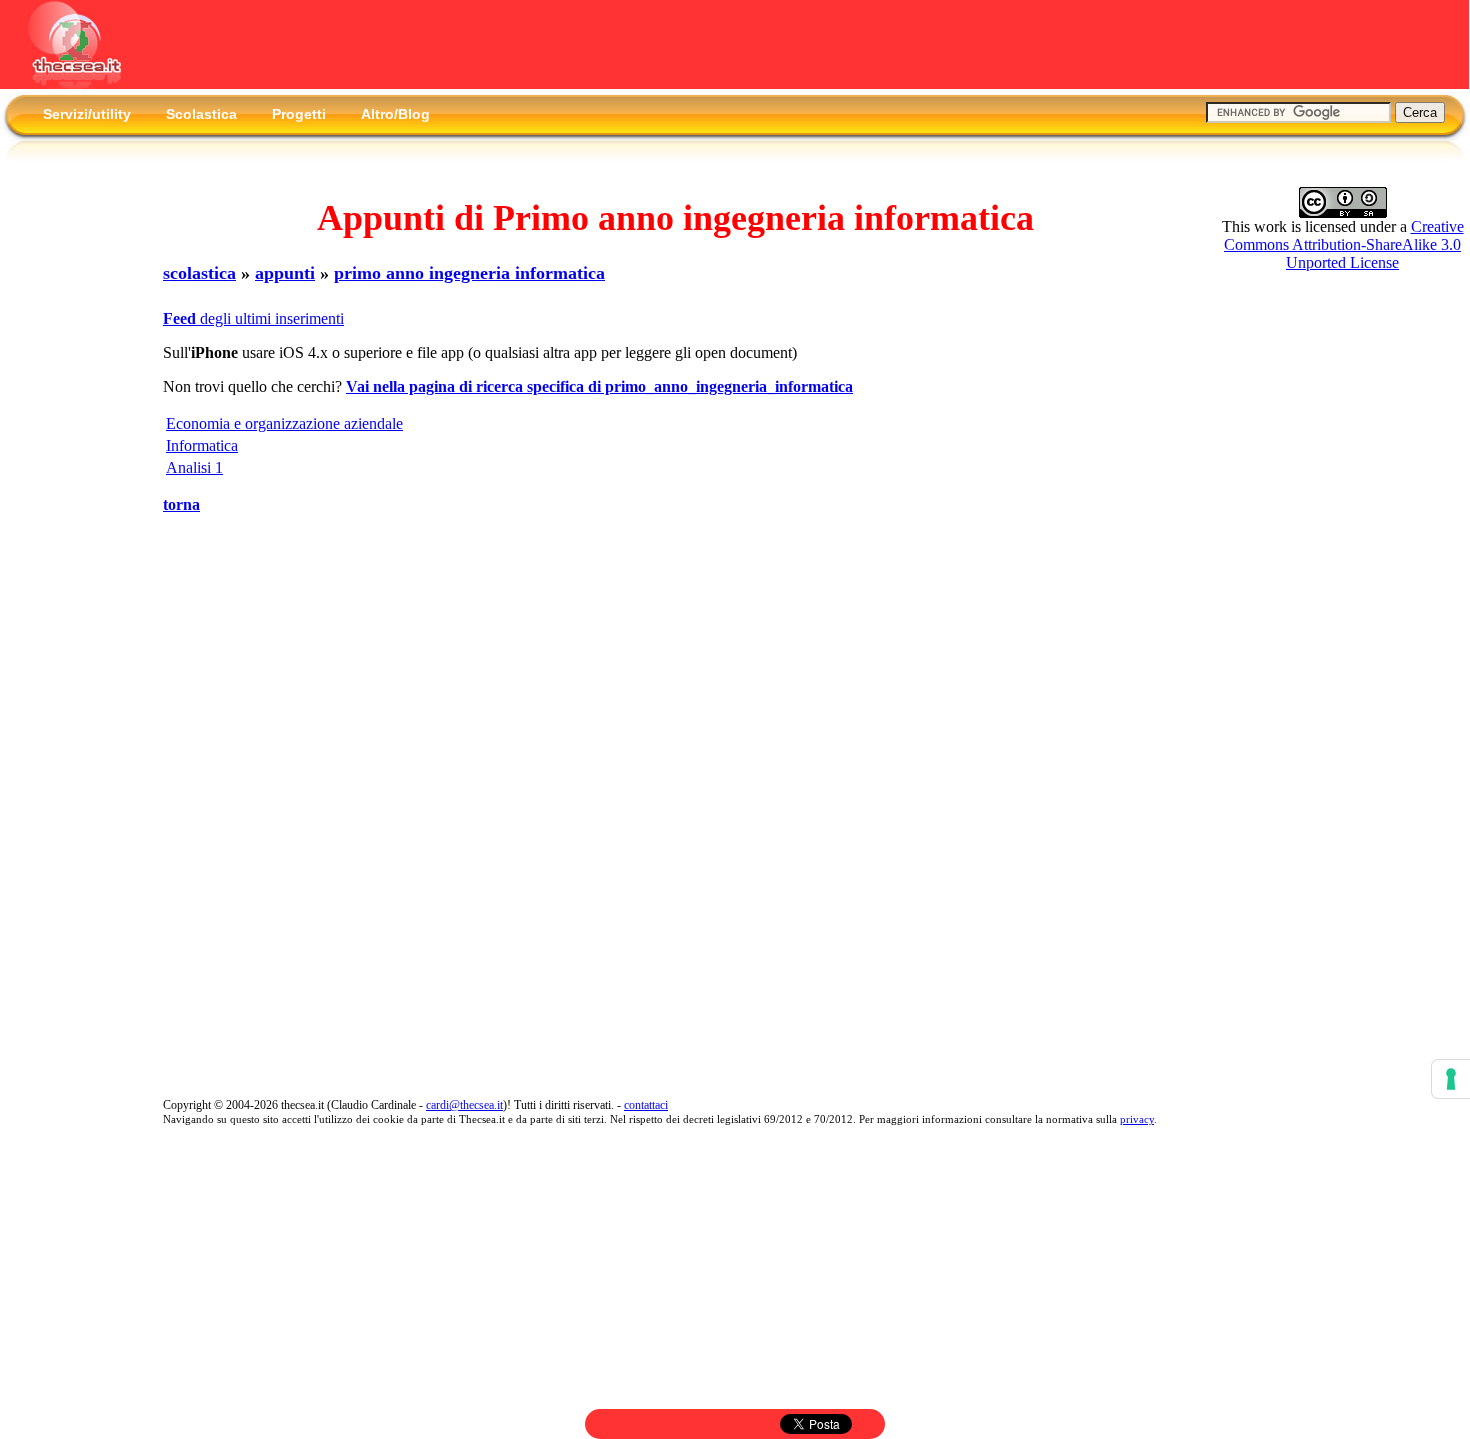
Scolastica (201, 114)
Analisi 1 (194, 467)
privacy (1137, 1119)
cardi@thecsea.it (464, 1105)
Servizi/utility (87, 114)
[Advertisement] (65, 473)
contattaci (646, 1105)
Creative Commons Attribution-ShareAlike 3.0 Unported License (1344, 244)
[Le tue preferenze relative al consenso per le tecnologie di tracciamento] (1451, 1079)
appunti (285, 273)
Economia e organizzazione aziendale (284, 423)
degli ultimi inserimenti (253, 318)
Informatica (202, 445)
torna (181, 504)
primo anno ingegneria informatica (469, 273)
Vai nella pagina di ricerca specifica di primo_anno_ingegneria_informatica (599, 386)
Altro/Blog (395, 114)
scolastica (199, 273)
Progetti (299, 114)
